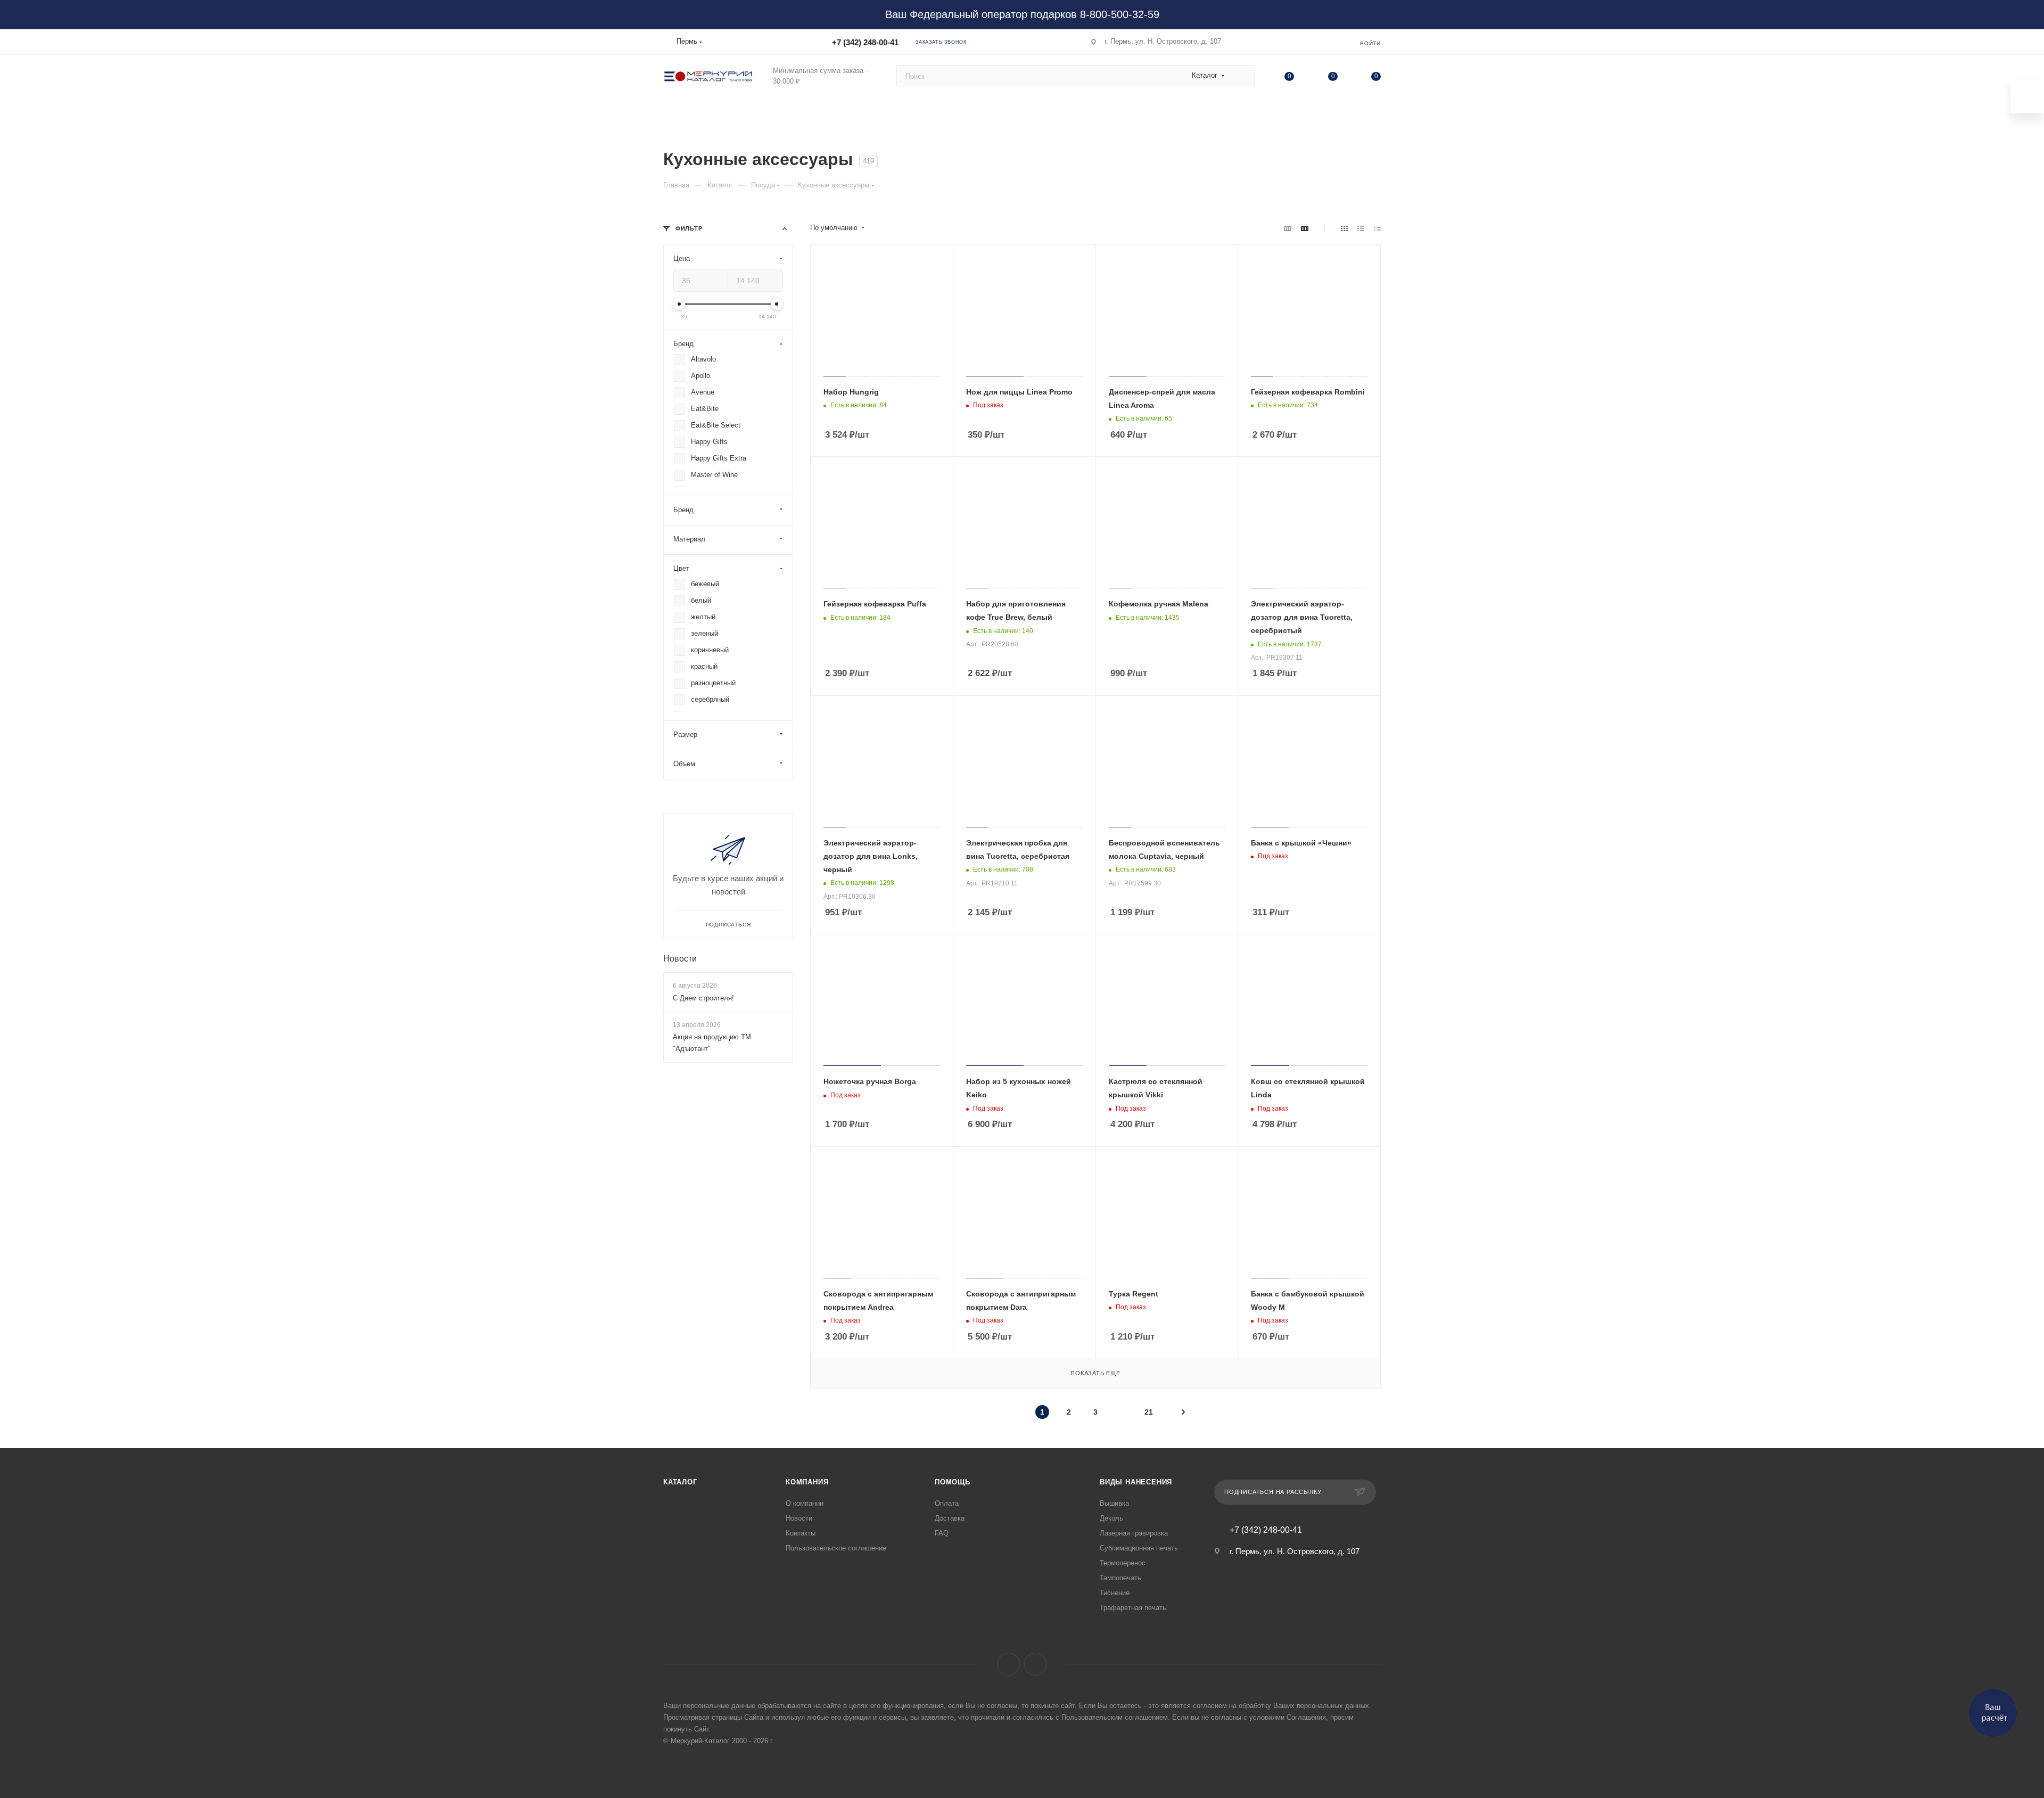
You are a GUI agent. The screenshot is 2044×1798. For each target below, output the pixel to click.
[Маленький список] (1288, 228)
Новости (680, 959)
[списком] (1361, 228)
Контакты (801, 1533)
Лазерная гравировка (1134, 1533)
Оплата (947, 1503)
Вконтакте (1008, 1664)
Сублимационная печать (1139, 1548)
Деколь (1111, 1518)
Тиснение (1115, 1593)
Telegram (1036, 1664)
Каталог (680, 1482)
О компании (805, 1503)
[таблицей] (1377, 228)
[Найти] (1242, 76)
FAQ (942, 1533)
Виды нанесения (1136, 1482)
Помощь (953, 1482)
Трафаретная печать (1133, 1608)
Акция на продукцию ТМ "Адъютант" (712, 1043)
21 (1149, 1412)
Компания (807, 1482)
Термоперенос (1123, 1563)
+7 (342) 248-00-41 (865, 42)
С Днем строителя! (703, 998)
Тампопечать (1120, 1578)
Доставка (950, 1518)
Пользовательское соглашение (836, 1548)
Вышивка (1114, 1503)
